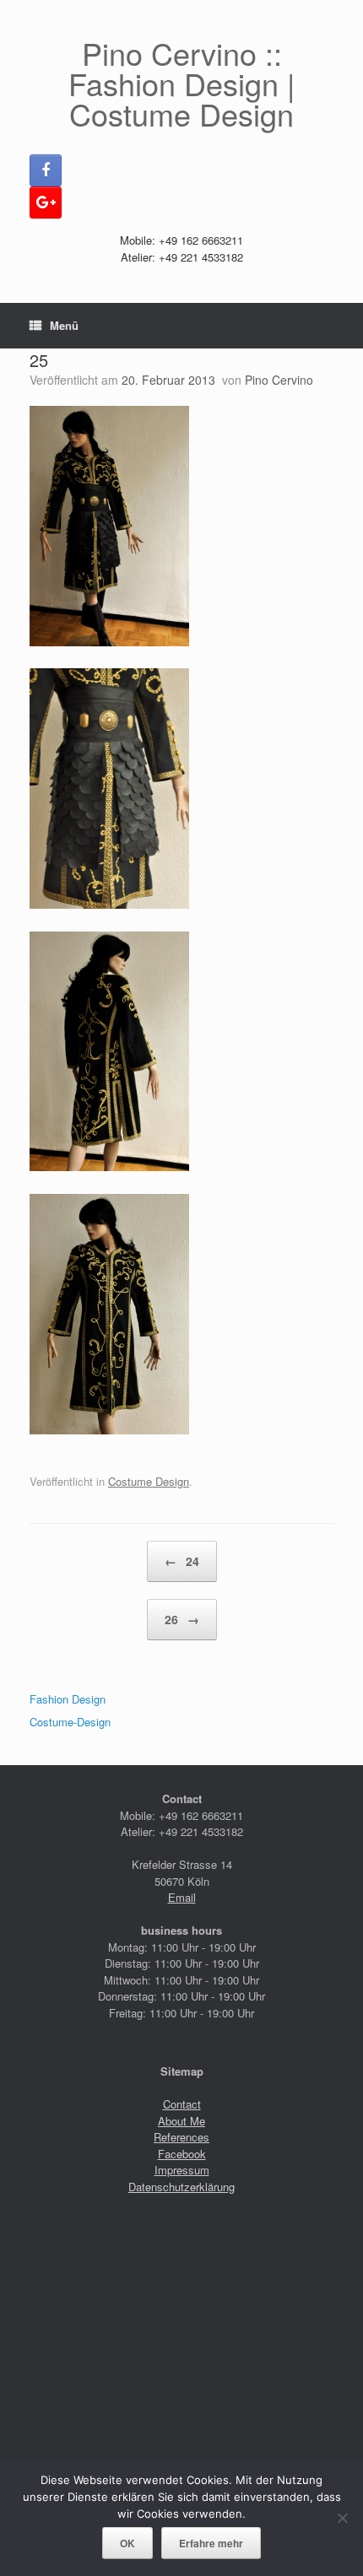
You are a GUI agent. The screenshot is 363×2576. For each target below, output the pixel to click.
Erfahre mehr (211, 2543)
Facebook (182, 2154)
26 (182, 1619)
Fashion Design (68, 1699)
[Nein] (342, 2518)
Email (182, 1897)
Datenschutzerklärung (181, 2187)
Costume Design (149, 1481)
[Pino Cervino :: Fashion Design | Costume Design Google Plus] (46, 203)
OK (127, 2543)
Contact (182, 2104)
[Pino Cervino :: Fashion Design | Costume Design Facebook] (46, 170)
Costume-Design (70, 1722)
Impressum (182, 2170)
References (181, 2137)
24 (182, 1561)
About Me (181, 2121)
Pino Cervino (279, 380)
